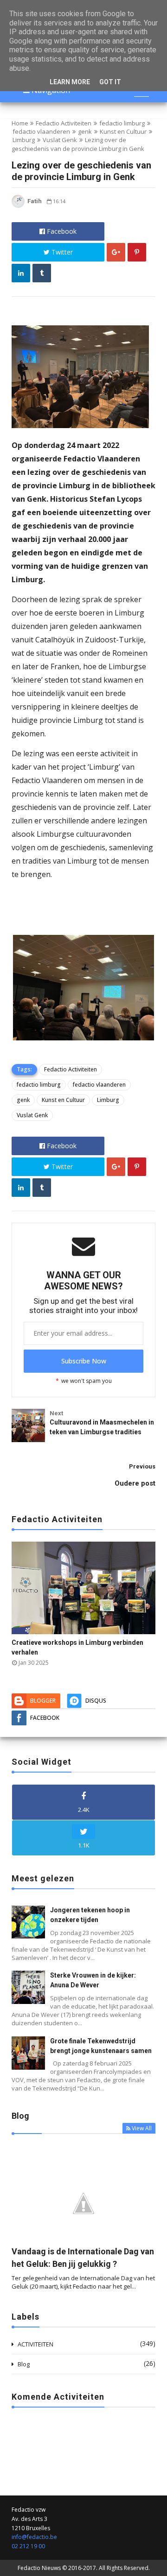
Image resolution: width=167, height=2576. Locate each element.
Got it (110, 82)
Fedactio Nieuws (39, 2568)
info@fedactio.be (34, 2537)
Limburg (24, 140)
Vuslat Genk (60, 140)
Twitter (61, 252)
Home (20, 123)
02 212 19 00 (28, 2546)
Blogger (43, 1701)
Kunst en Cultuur (123, 131)
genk (85, 131)
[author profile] (18, 206)
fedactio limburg (122, 123)
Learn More (70, 82)
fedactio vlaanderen (41, 131)
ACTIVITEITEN (35, 2344)
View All (142, 2128)
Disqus (96, 1701)
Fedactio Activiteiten (64, 123)
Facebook (61, 231)
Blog (24, 2364)
